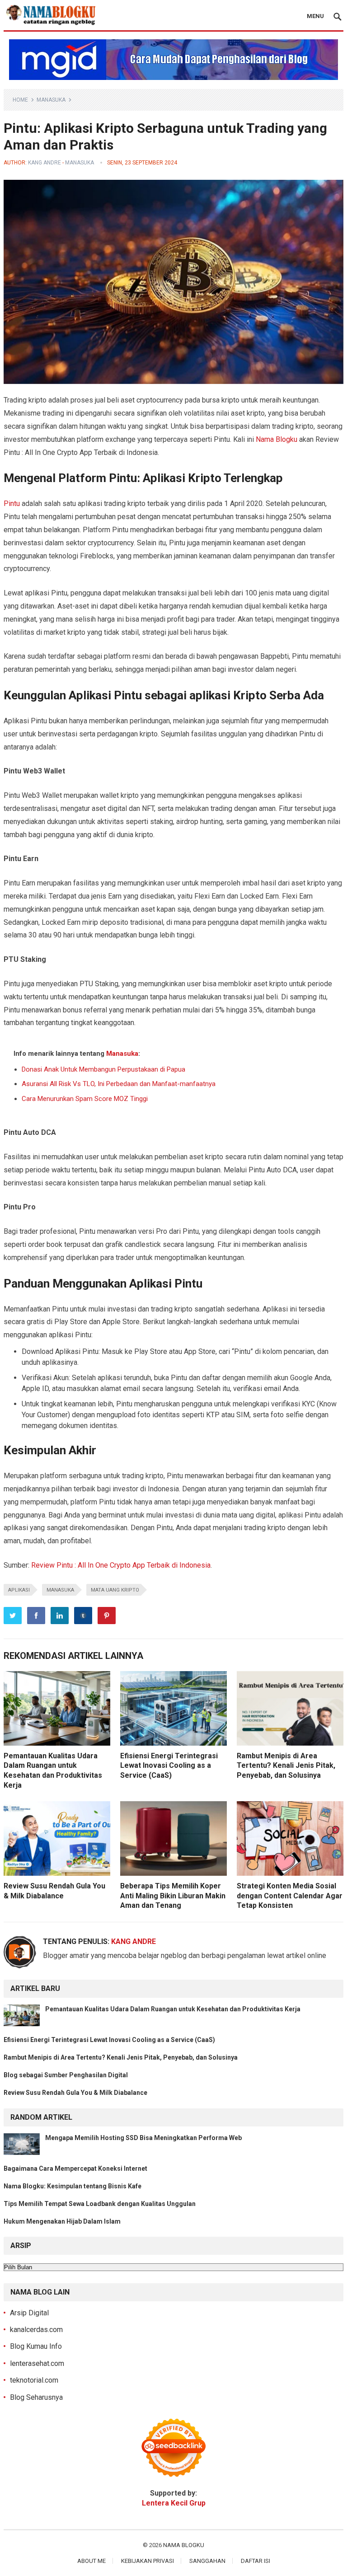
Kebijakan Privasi (148, 2561)
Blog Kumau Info (36, 2346)
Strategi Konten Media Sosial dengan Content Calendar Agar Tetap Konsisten (290, 1896)
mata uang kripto (115, 1590)
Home (20, 100)
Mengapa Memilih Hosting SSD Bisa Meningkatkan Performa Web (143, 2138)
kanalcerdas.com (36, 2330)
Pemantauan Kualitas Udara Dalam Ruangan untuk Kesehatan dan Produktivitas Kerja (173, 2009)
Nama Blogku (277, 439)
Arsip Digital (29, 2313)
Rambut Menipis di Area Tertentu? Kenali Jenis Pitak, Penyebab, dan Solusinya (286, 1766)
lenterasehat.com (37, 2363)
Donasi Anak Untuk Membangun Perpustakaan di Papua (103, 1069)
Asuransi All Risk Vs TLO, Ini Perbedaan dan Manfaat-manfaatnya (120, 1084)
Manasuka (51, 100)
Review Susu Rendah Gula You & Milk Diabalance (76, 2093)
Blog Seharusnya (36, 2397)
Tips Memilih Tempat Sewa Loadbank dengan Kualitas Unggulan (100, 2204)
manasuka (60, 1590)
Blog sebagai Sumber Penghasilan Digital (66, 2075)
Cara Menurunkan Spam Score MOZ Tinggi (85, 1099)
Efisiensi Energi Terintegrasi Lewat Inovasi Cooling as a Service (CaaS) (169, 1766)
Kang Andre (45, 163)
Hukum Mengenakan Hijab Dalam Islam (62, 2221)
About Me (91, 2561)
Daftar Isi (256, 2561)
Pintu (12, 503)
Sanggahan (207, 2561)
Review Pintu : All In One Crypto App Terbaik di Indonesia (121, 1565)
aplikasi (19, 1590)
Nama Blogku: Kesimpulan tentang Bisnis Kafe (73, 2186)
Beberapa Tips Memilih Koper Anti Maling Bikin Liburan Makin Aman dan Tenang (173, 1896)
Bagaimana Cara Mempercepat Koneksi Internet (75, 2169)
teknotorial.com (34, 2380)
